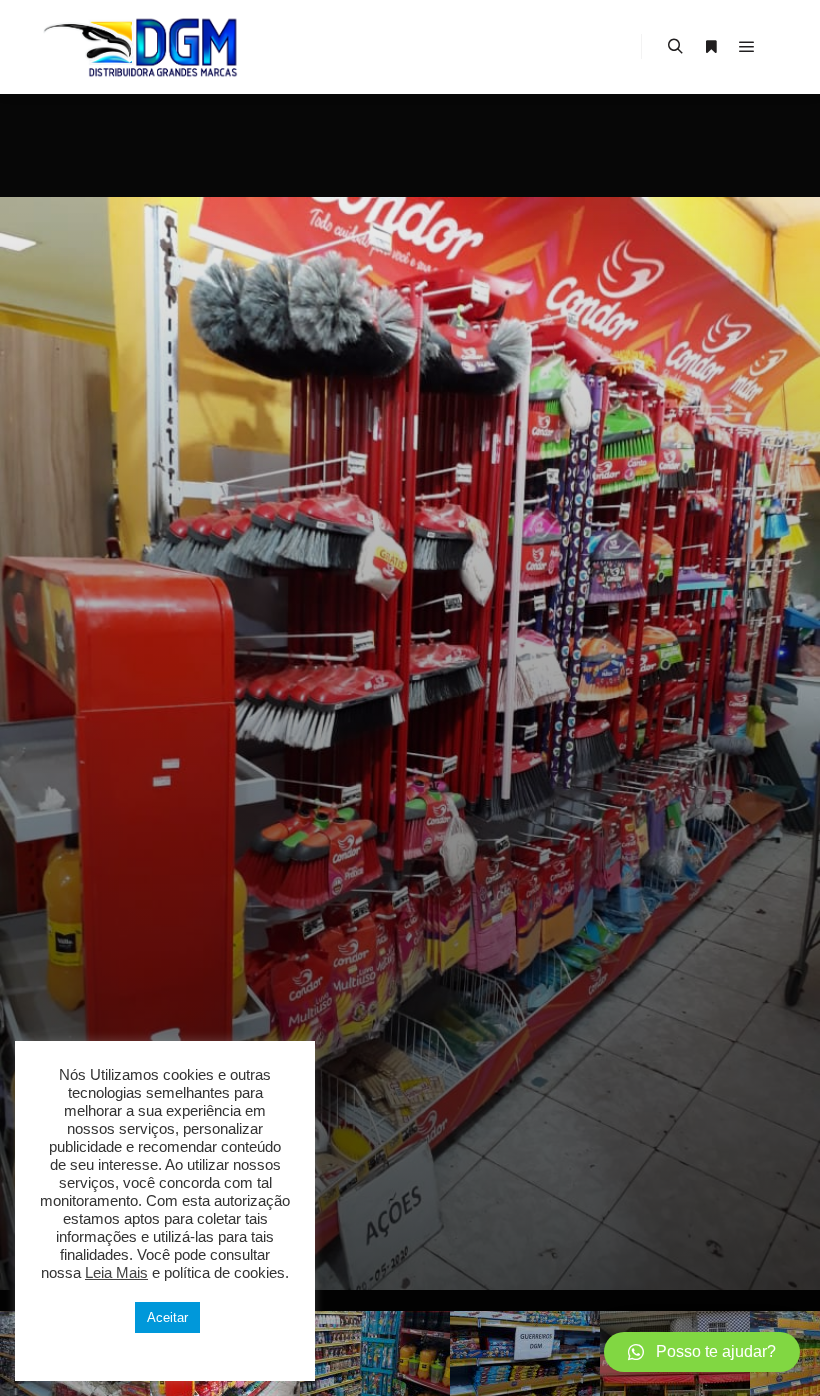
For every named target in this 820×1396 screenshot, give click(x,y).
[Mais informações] (711, 47)
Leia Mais (116, 1273)
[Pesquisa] (675, 47)
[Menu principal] (747, 47)
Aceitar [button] (167, 1317)
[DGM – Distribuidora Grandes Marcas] (140, 47)
